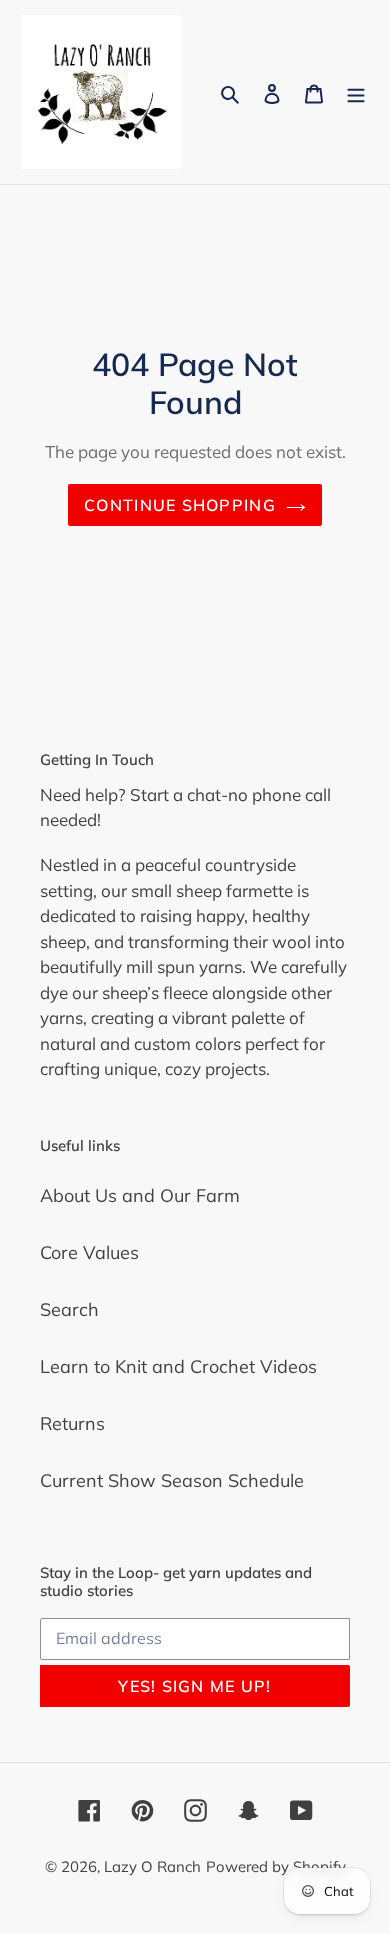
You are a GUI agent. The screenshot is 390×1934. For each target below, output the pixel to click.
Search (69, 1309)
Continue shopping (180, 505)
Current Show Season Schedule (172, 1480)
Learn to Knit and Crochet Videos (178, 1366)
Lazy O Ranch (152, 1866)
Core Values (89, 1252)
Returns (72, 1423)
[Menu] (356, 91)
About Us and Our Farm (140, 1195)
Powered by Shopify (276, 1866)
